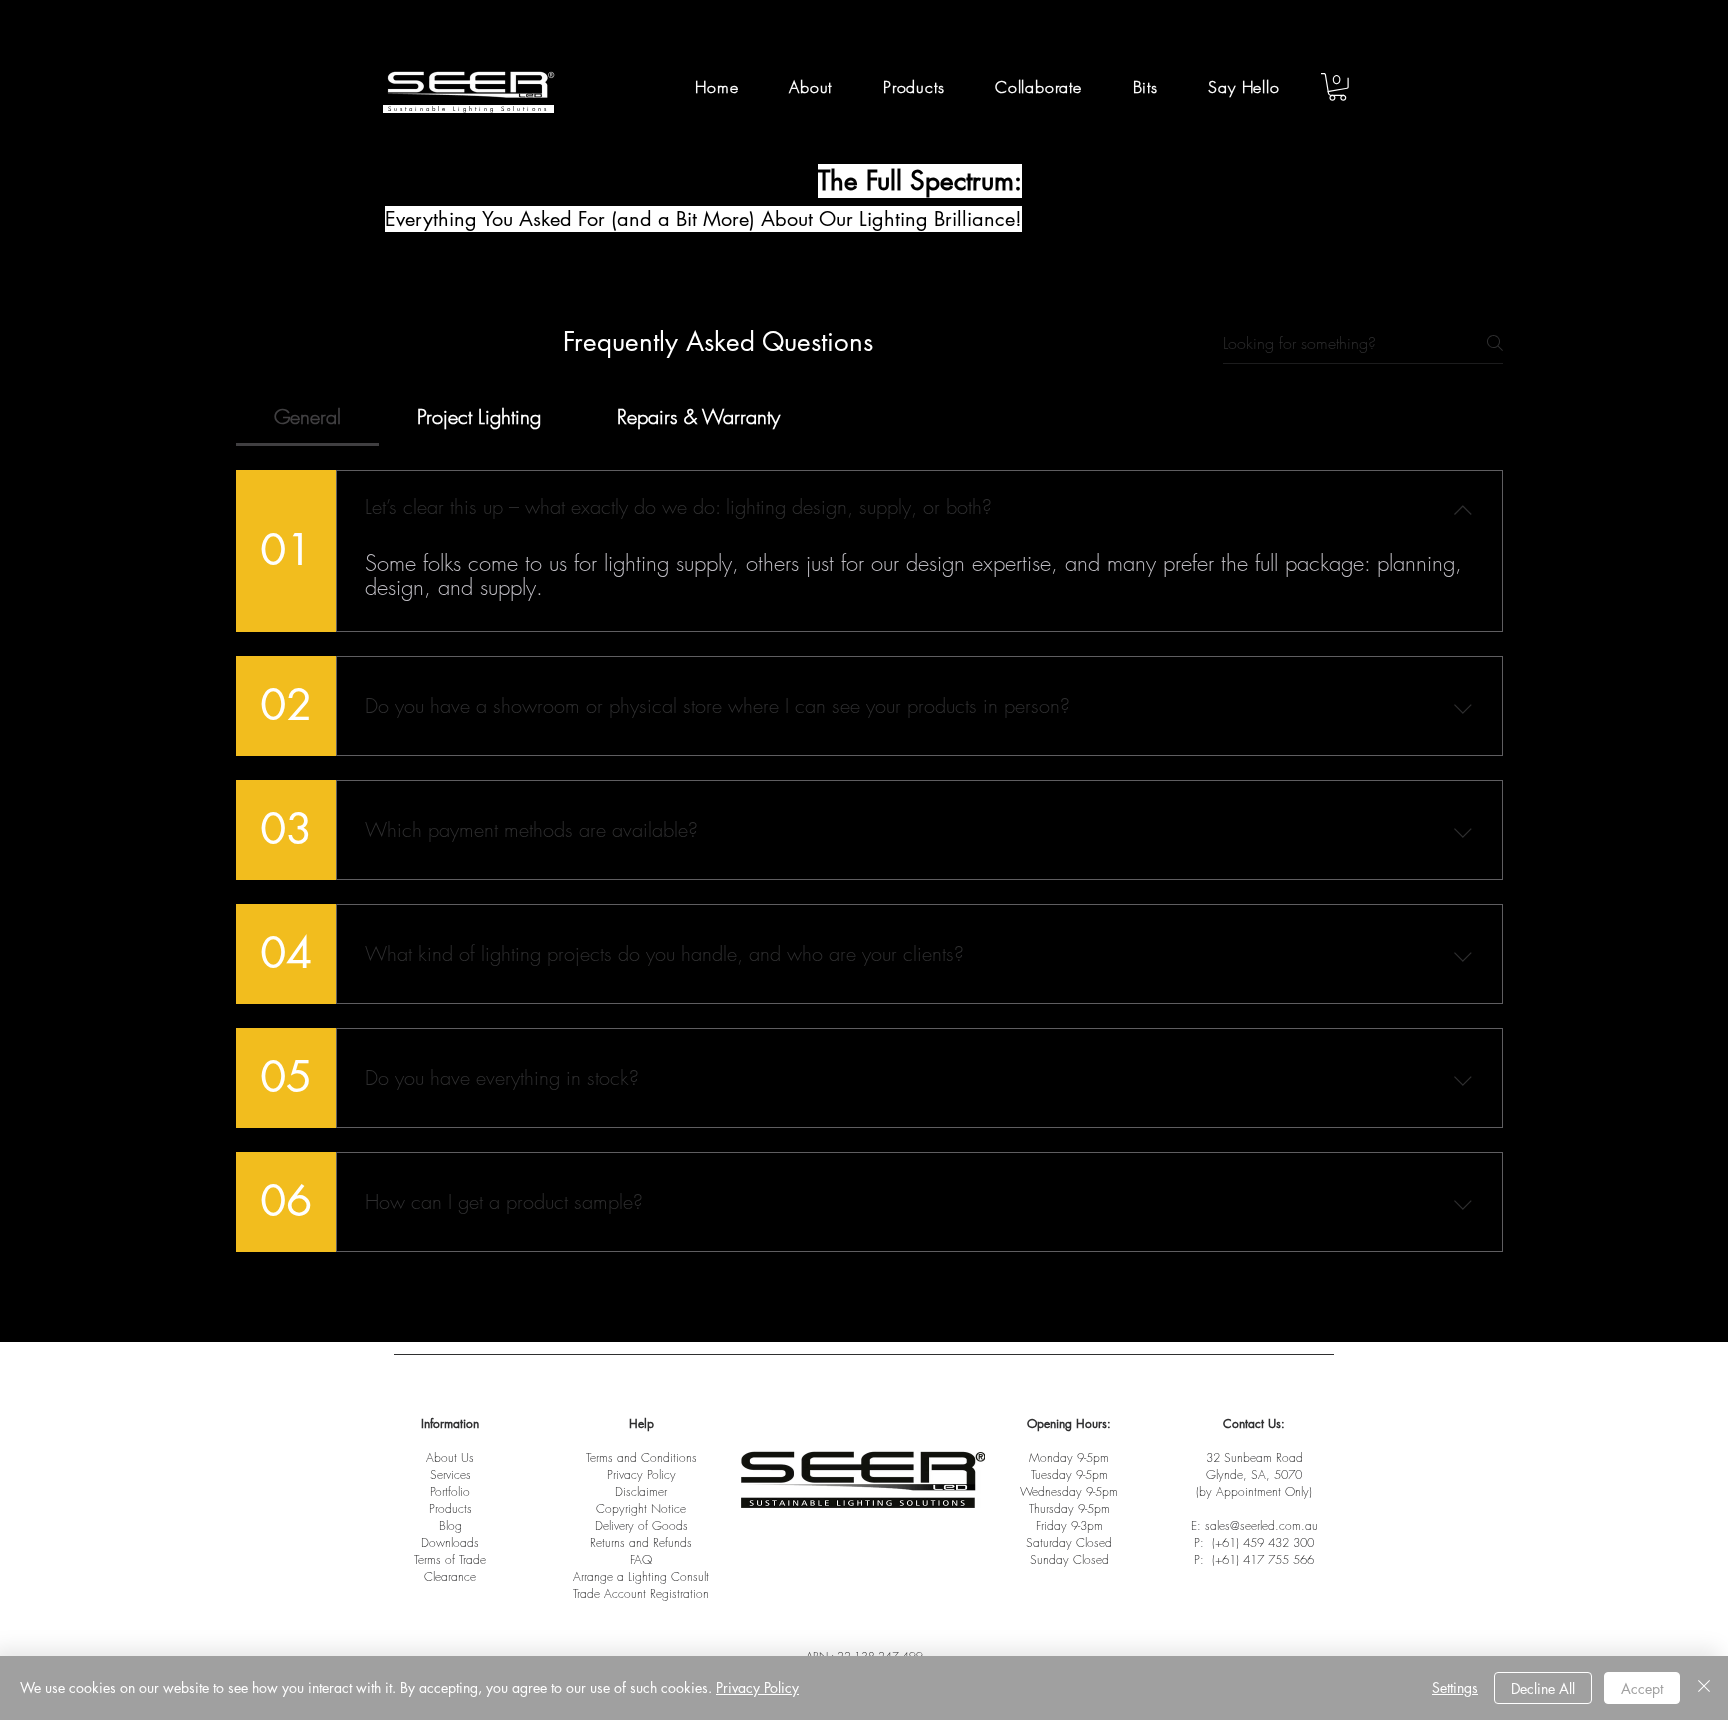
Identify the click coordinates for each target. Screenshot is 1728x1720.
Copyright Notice (641, 1508)
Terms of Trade (450, 1559)
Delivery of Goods (641, 1525)
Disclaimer (641, 1491)
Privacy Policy (641, 1474)
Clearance (450, 1576)
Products (450, 1508)
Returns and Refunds (641, 1542)
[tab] (307, 417)
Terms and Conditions (641, 1457)
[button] (1039, 87)
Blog (450, 1525)
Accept (1642, 1688)
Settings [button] (1455, 1687)
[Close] (1704, 1688)
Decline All (1543, 1688)
